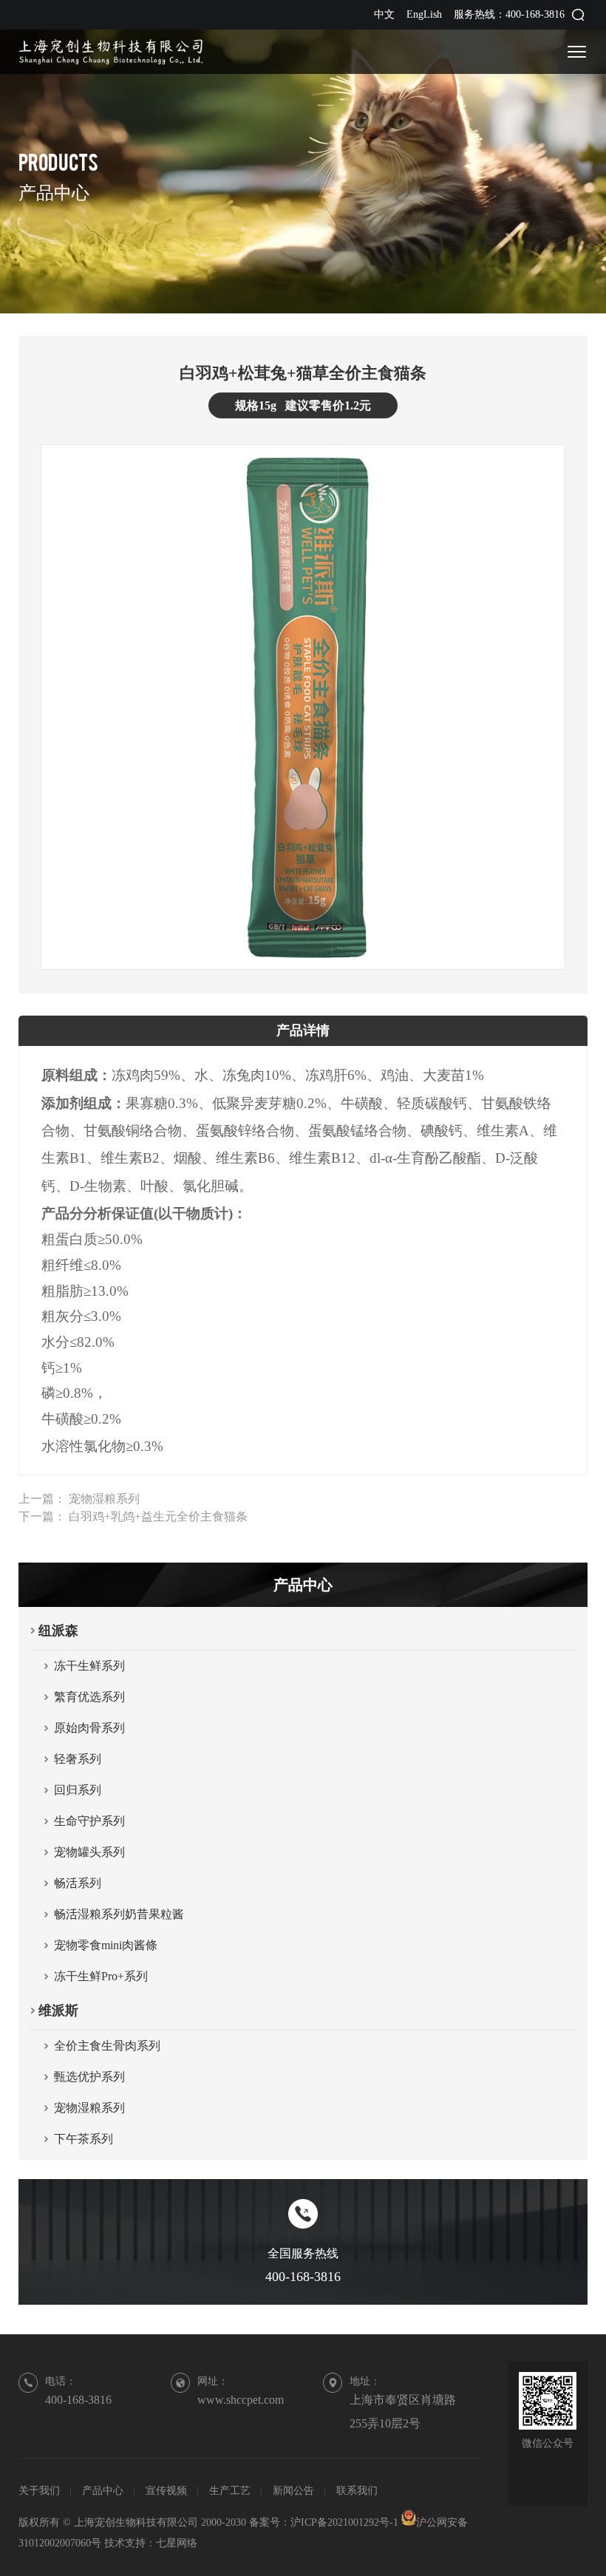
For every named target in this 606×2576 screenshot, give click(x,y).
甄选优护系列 (89, 2077)
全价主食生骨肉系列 (107, 2046)
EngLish (424, 14)
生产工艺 (230, 2491)
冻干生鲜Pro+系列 (101, 1976)
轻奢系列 (78, 1759)
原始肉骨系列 (89, 1728)
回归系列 (78, 1790)
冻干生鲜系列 (89, 1666)
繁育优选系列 (89, 1697)
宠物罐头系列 (89, 1852)
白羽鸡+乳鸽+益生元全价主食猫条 (158, 1516)
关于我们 (39, 2491)
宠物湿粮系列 (104, 1499)
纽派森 (58, 1631)
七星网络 (177, 2543)
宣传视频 (166, 2491)
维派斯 (58, 2011)
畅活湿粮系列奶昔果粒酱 (119, 1914)
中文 (384, 14)
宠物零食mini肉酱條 (106, 1945)
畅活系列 (78, 1883)
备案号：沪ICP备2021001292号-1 (325, 2522)
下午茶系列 (84, 2139)
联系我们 (357, 2491)
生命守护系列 (89, 1821)
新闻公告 (293, 2491)
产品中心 (103, 2491)
